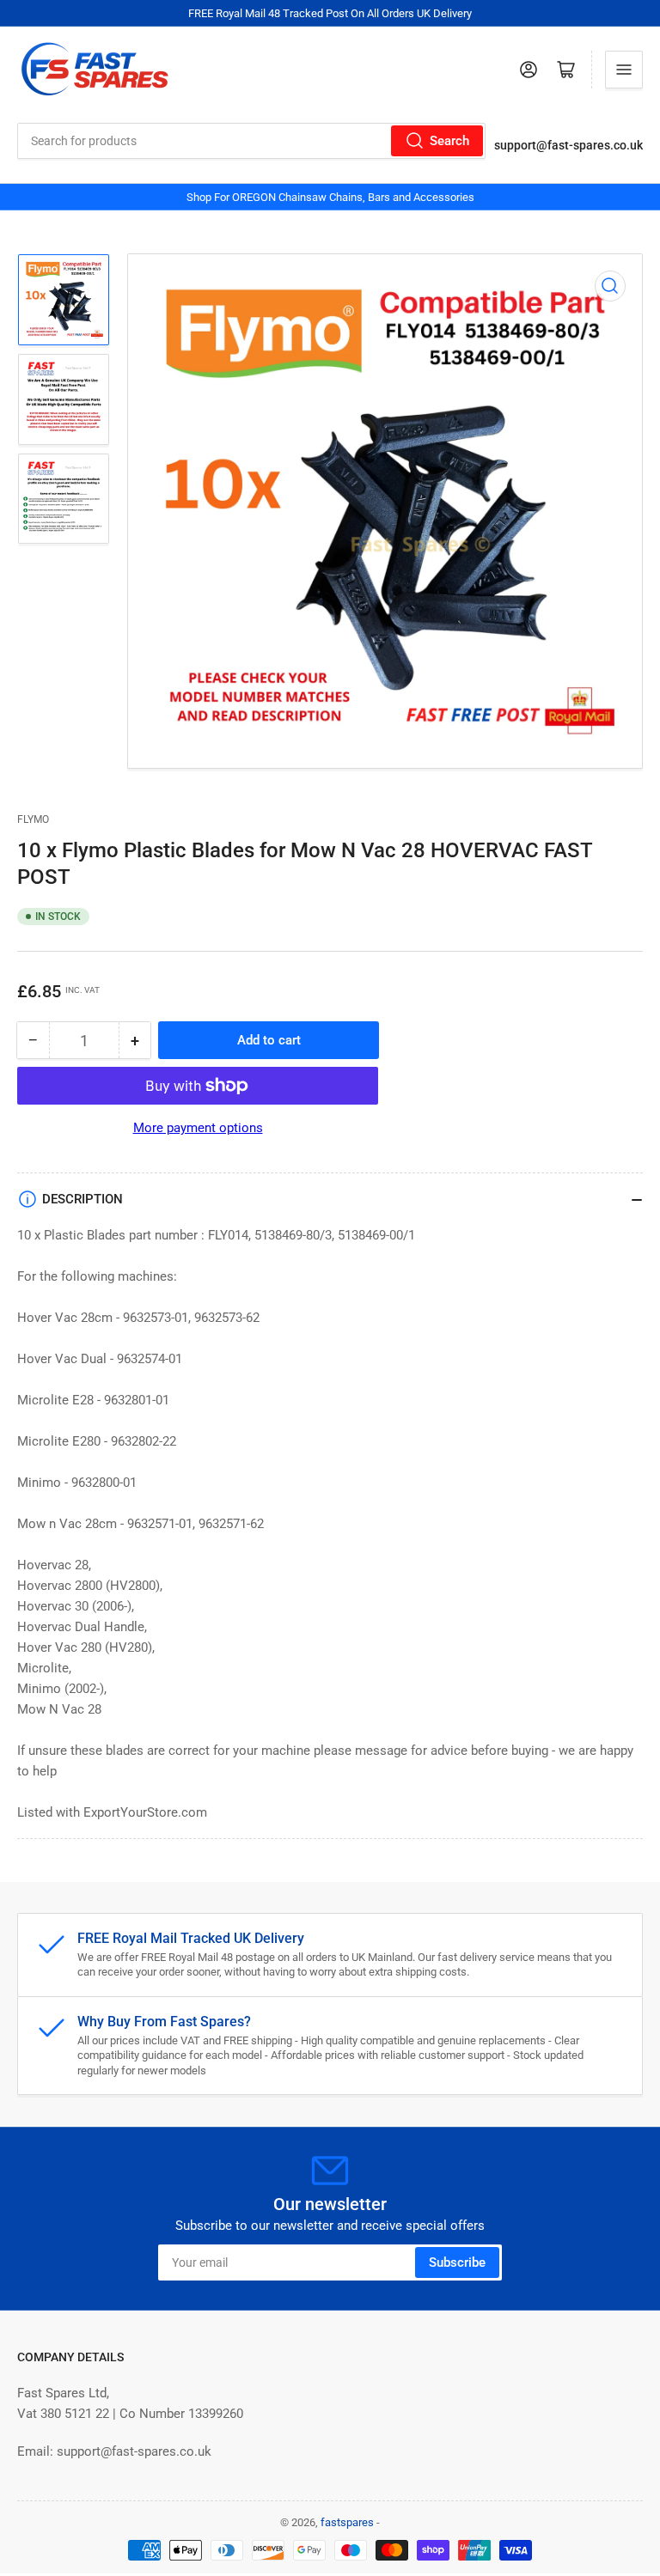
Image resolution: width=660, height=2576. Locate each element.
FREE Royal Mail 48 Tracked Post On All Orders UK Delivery (330, 13)
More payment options (198, 1128)
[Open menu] (624, 70)
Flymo (33, 819)
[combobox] (251, 141)
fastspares (347, 2522)
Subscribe (457, 2262)
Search (449, 141)
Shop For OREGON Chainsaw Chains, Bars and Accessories (330, 197)
